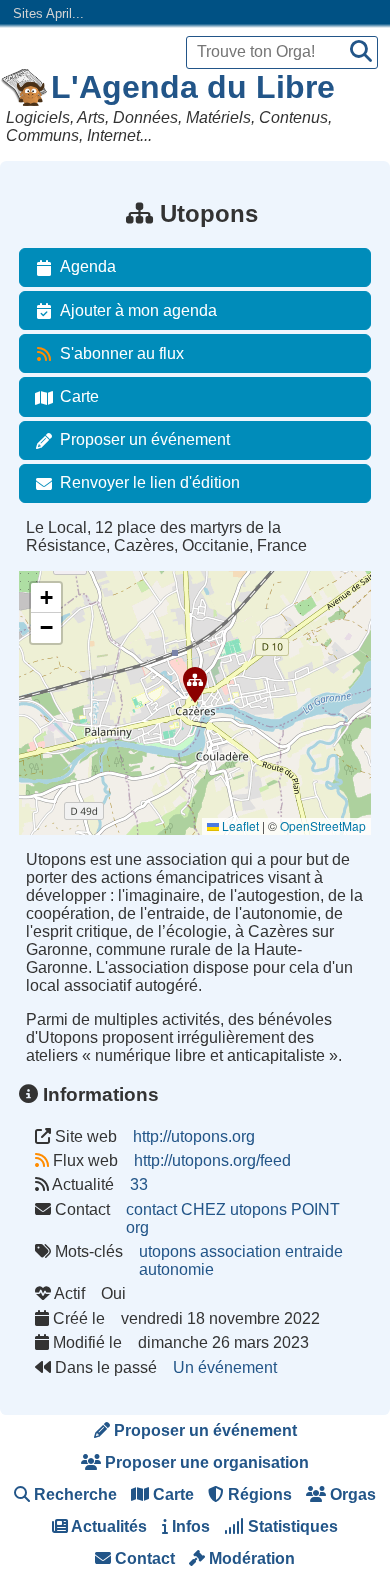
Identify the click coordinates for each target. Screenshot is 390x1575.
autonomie (176, 1269)
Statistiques (291, 1526)
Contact (143, 1558)
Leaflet (239, 825)
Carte (79, 396)
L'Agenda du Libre (193, 87)
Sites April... (48, 13)
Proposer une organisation (205, 1462)
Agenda (88, 266)
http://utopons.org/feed (212, 1160)
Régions (258, 1494)
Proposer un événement (145, 439)
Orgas (351, 1494)
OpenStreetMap (323, 825)
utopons (167, 1251)
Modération (250, 1558)
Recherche (73, 1494)
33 (139, 1184)
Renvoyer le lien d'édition (150, 482)
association (240, 1251)
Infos (189, 1526)
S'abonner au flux (122, 353)
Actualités (107, 1526)
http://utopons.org (194, 1136)
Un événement (225, 1367)
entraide (314, 1251)
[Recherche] (361, 52)
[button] (195, 685)
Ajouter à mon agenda (138, 310)
